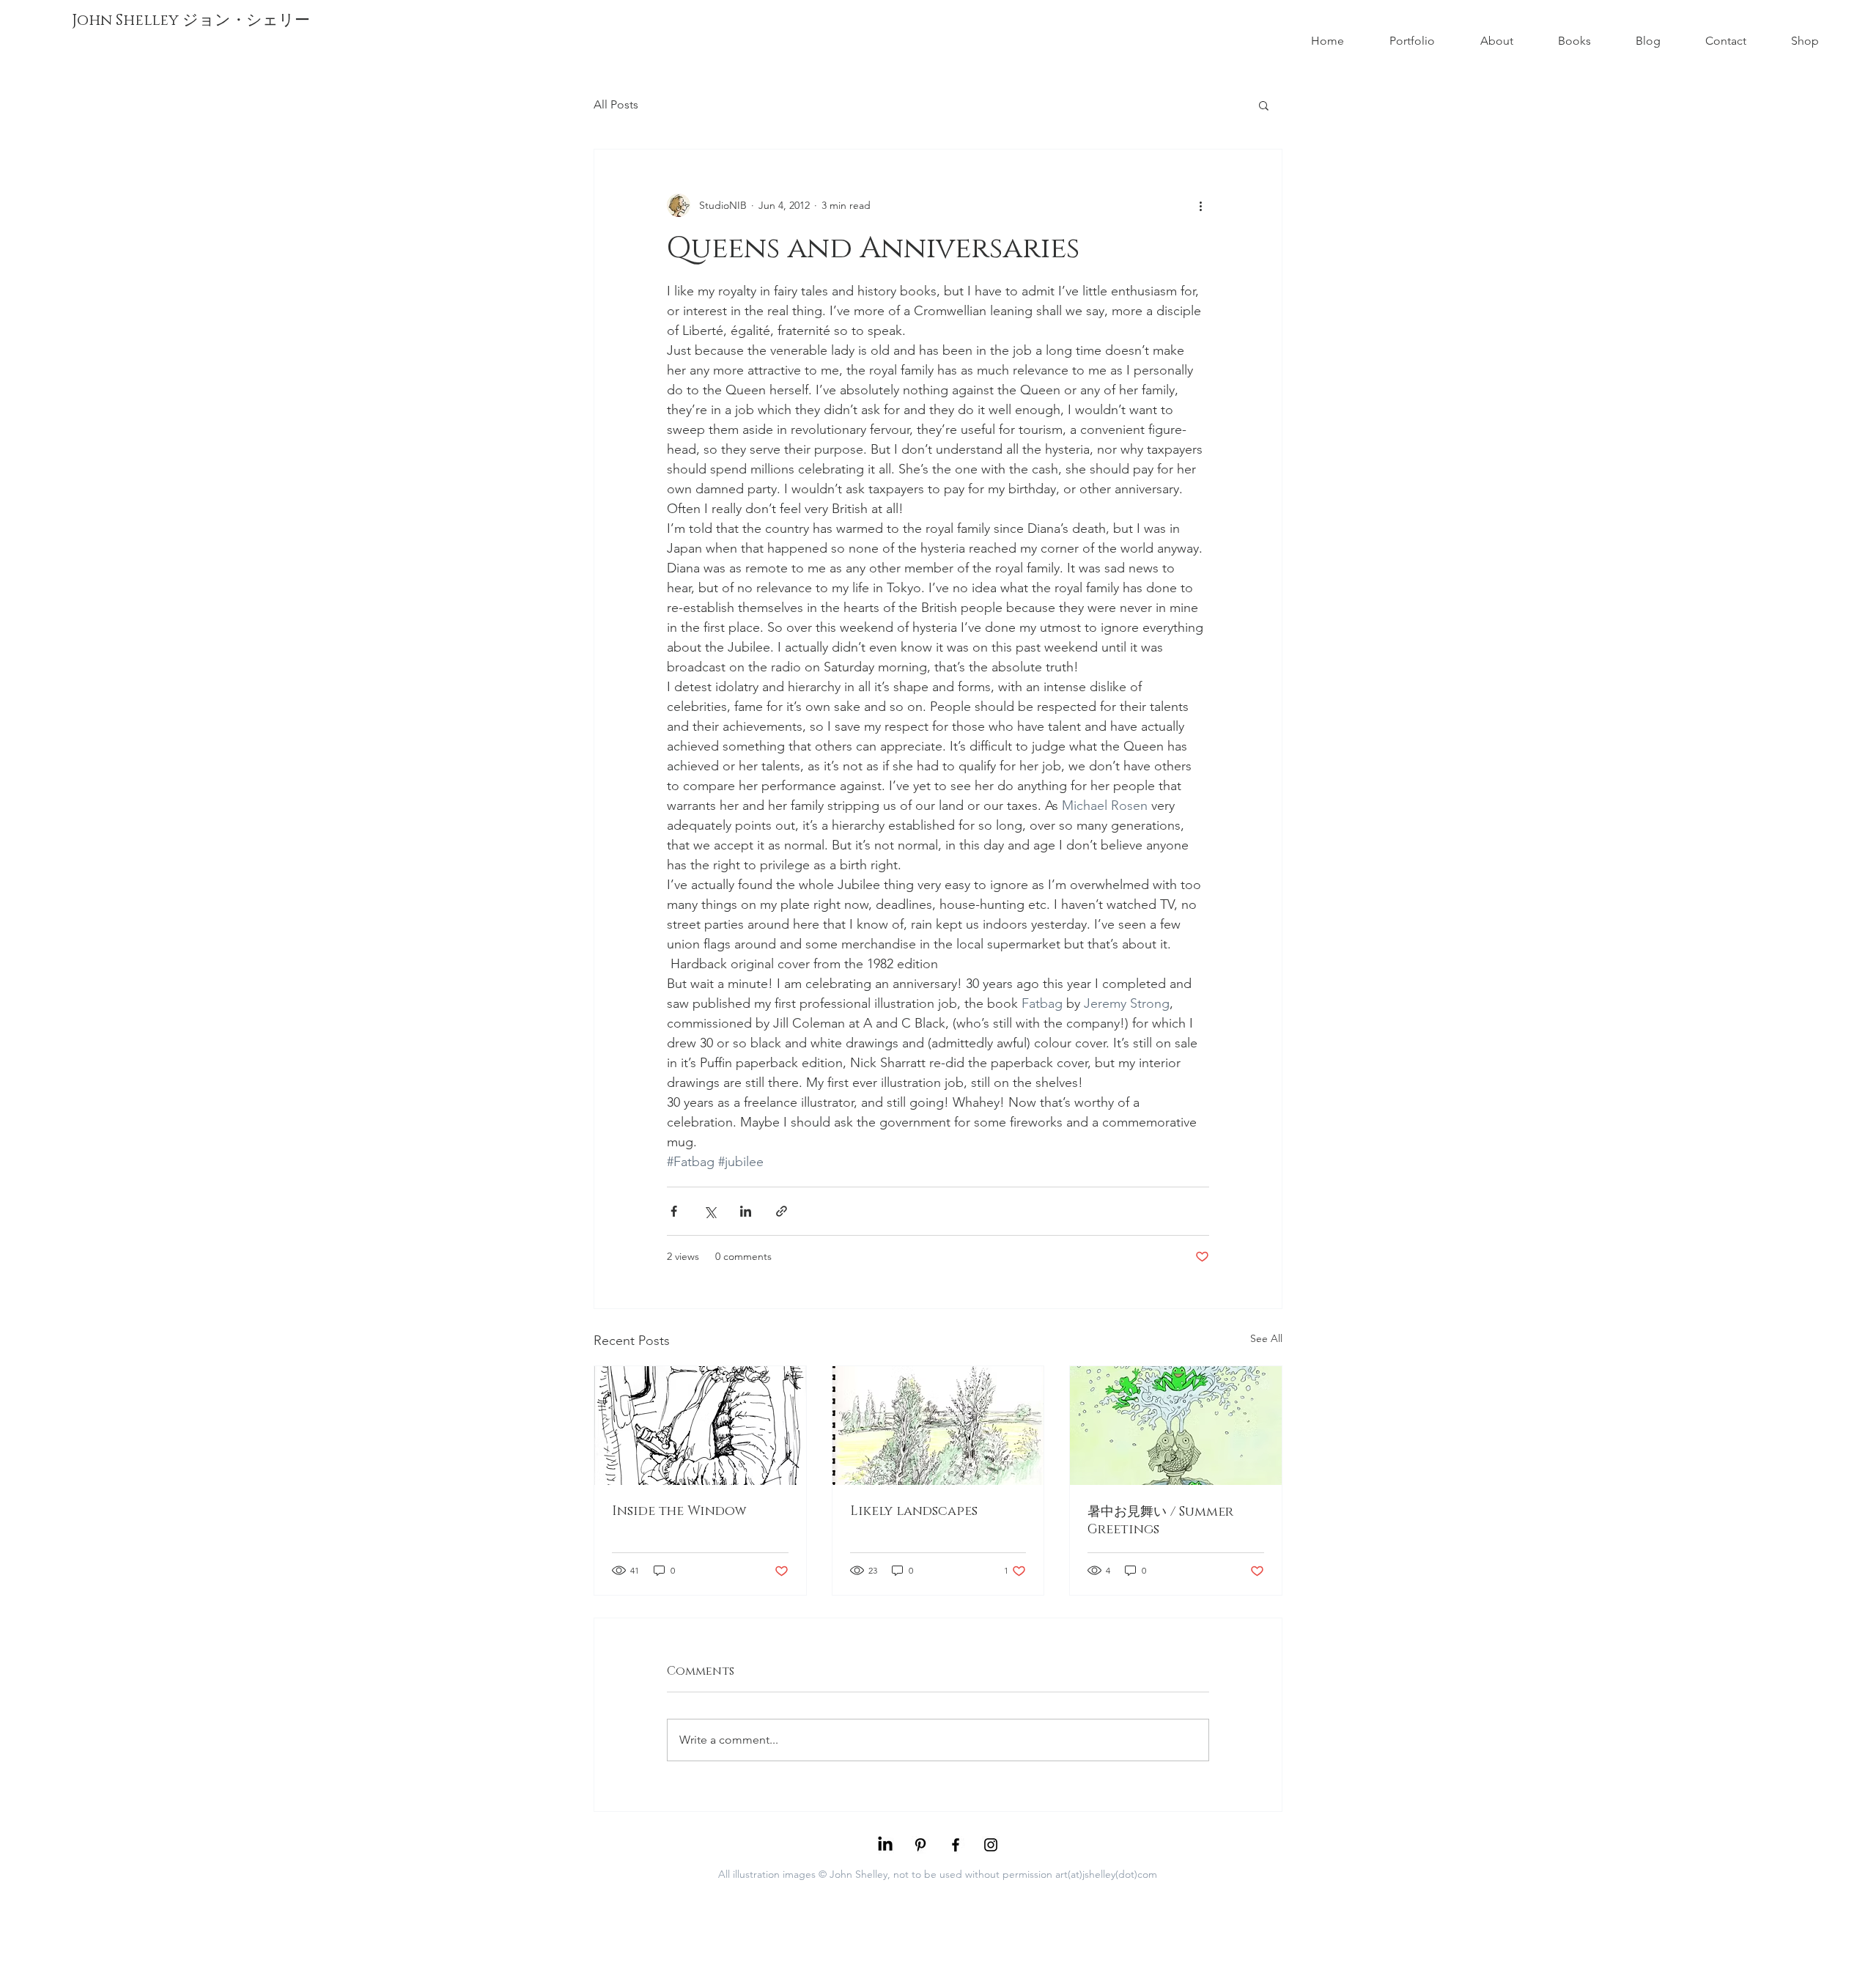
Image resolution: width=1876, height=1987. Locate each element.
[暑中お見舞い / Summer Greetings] (1176, 1426)
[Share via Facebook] (674, 1211)
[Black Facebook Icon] (956, 1845)
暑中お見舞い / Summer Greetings (1160, 1521)
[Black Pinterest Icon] (920, 1845)
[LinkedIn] (885, 1845)
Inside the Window (679, 1511)
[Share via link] (782, 1211)
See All (1266, 1338)
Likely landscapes (914, 1511)
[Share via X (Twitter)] (710, 1211)
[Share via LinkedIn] (746, 1211)
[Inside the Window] (700, 1426)
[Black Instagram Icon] (991, 1845)
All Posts (616, 104)
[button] (1264, 105)
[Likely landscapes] (938, 1426)
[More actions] (1200, 205)
